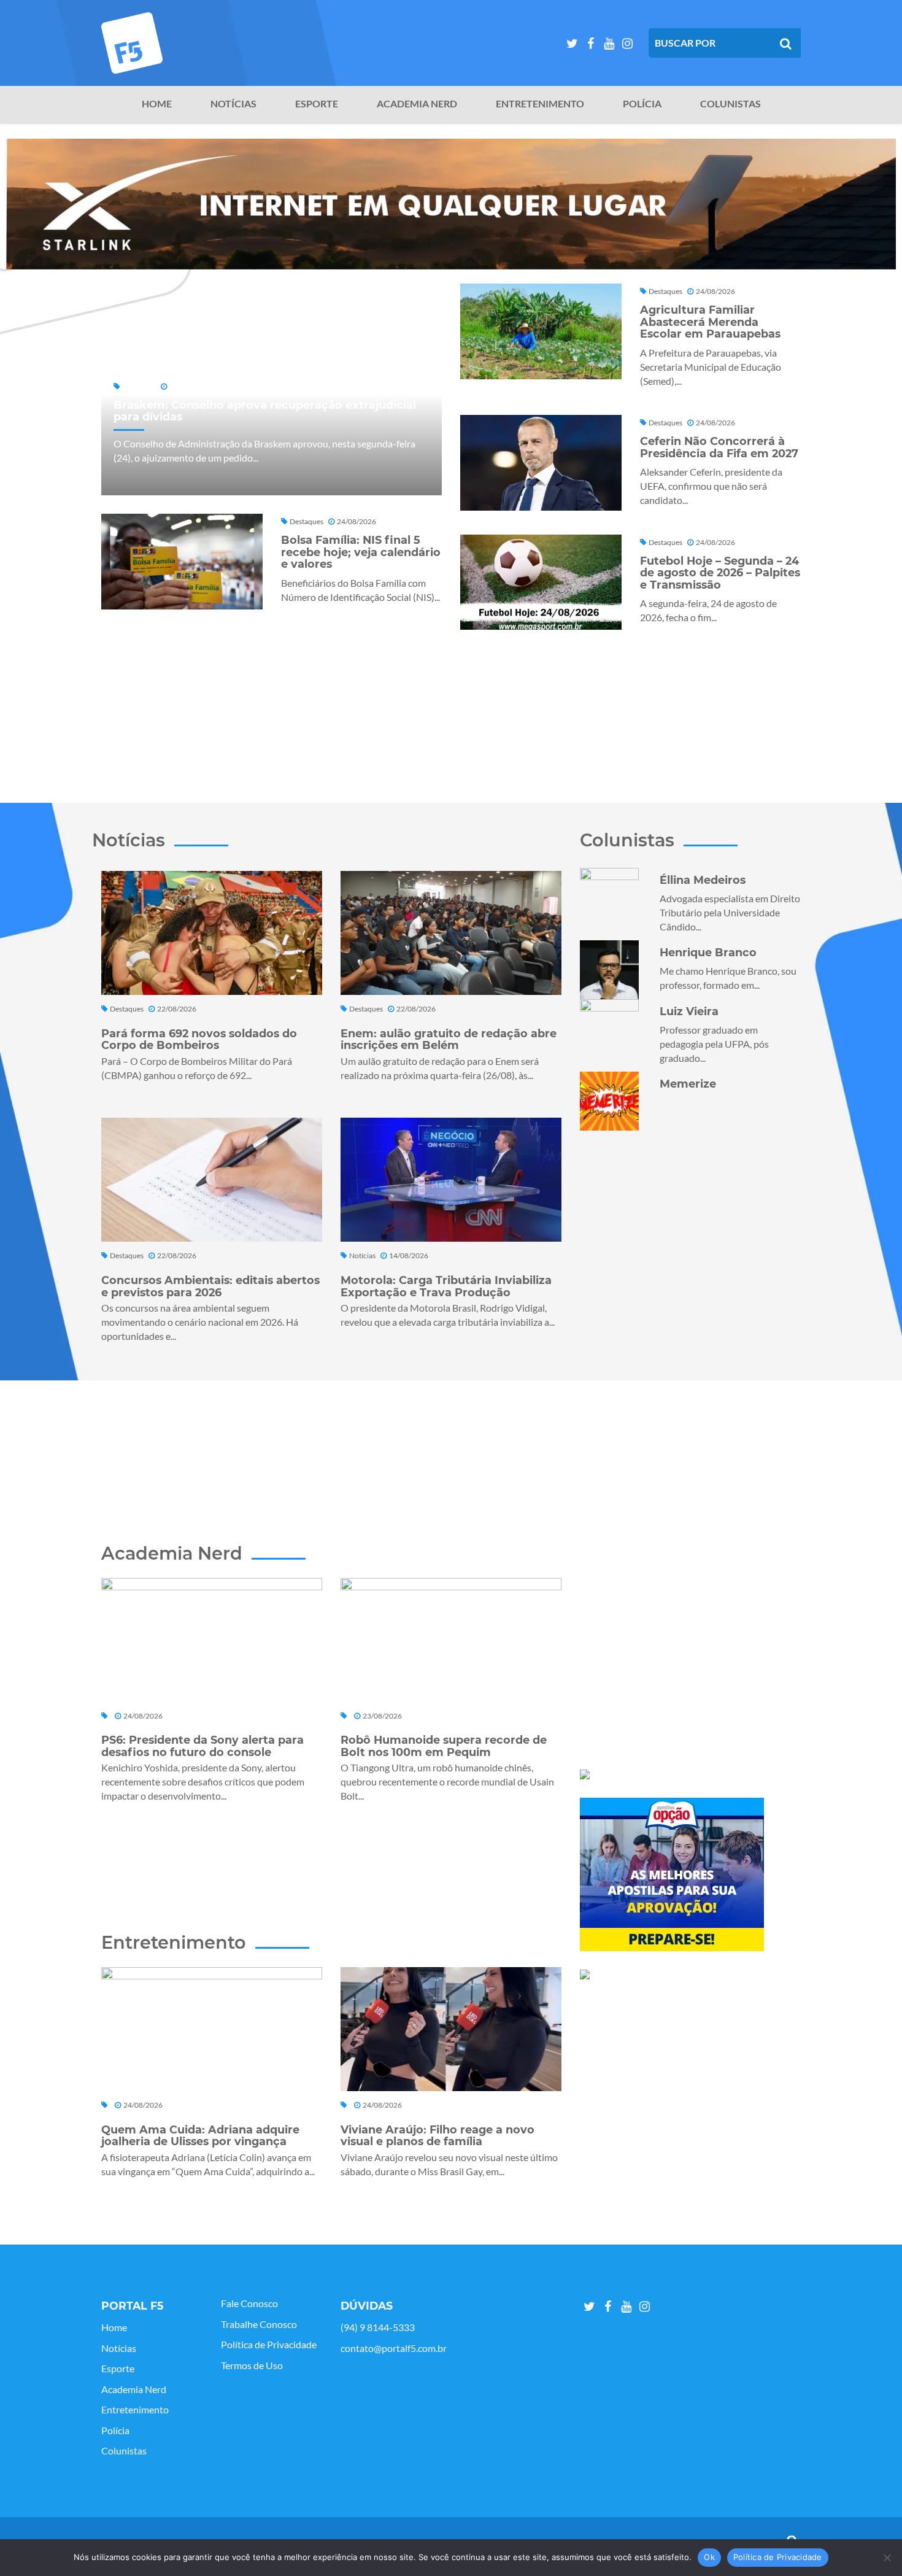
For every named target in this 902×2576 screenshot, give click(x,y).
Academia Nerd (417, 104)
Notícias (233, 104)
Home (157, 104)
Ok (709, 2557)
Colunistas (730, 104)
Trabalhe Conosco (259, 2324)
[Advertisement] (451, 710)
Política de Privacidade (269, 2345)
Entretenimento (540, 104)
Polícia (642, 104)
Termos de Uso (252, 2365)
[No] (887, 2558)
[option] (451, 204)
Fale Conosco (249, 2303)
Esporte (317, 104)
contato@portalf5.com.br (394, 2348)
